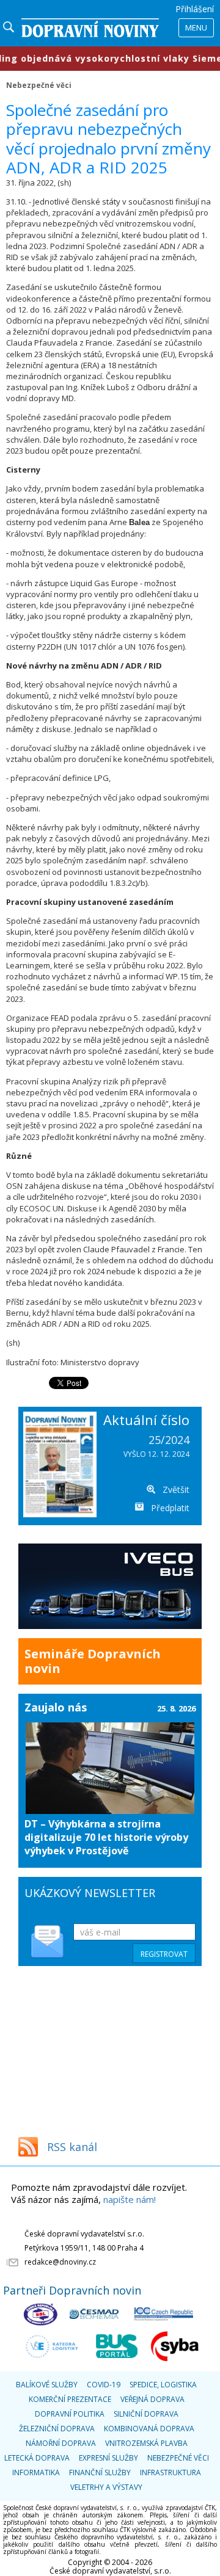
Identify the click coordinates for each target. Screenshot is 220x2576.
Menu (196, 27)
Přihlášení (195, 9)
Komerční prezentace (70, 2399)
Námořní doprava (61, 2443)
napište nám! (130, 2199)
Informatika (36, 2473)
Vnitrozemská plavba (146, 2443)
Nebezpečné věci (39, 85)
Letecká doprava (37, 2458)
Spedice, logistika (163, 2385)
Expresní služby (108, 2458)
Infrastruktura (170, 2473)
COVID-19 (104, 2385)
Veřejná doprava (152, 2399)
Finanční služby (100, 2473)
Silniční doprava (146, 2414)
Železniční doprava (57, 2429)
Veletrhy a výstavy (106, 2487)
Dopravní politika (70, 2414)
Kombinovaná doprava (149, 2429)
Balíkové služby (47, 2385)
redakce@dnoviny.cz (60, 2262)
